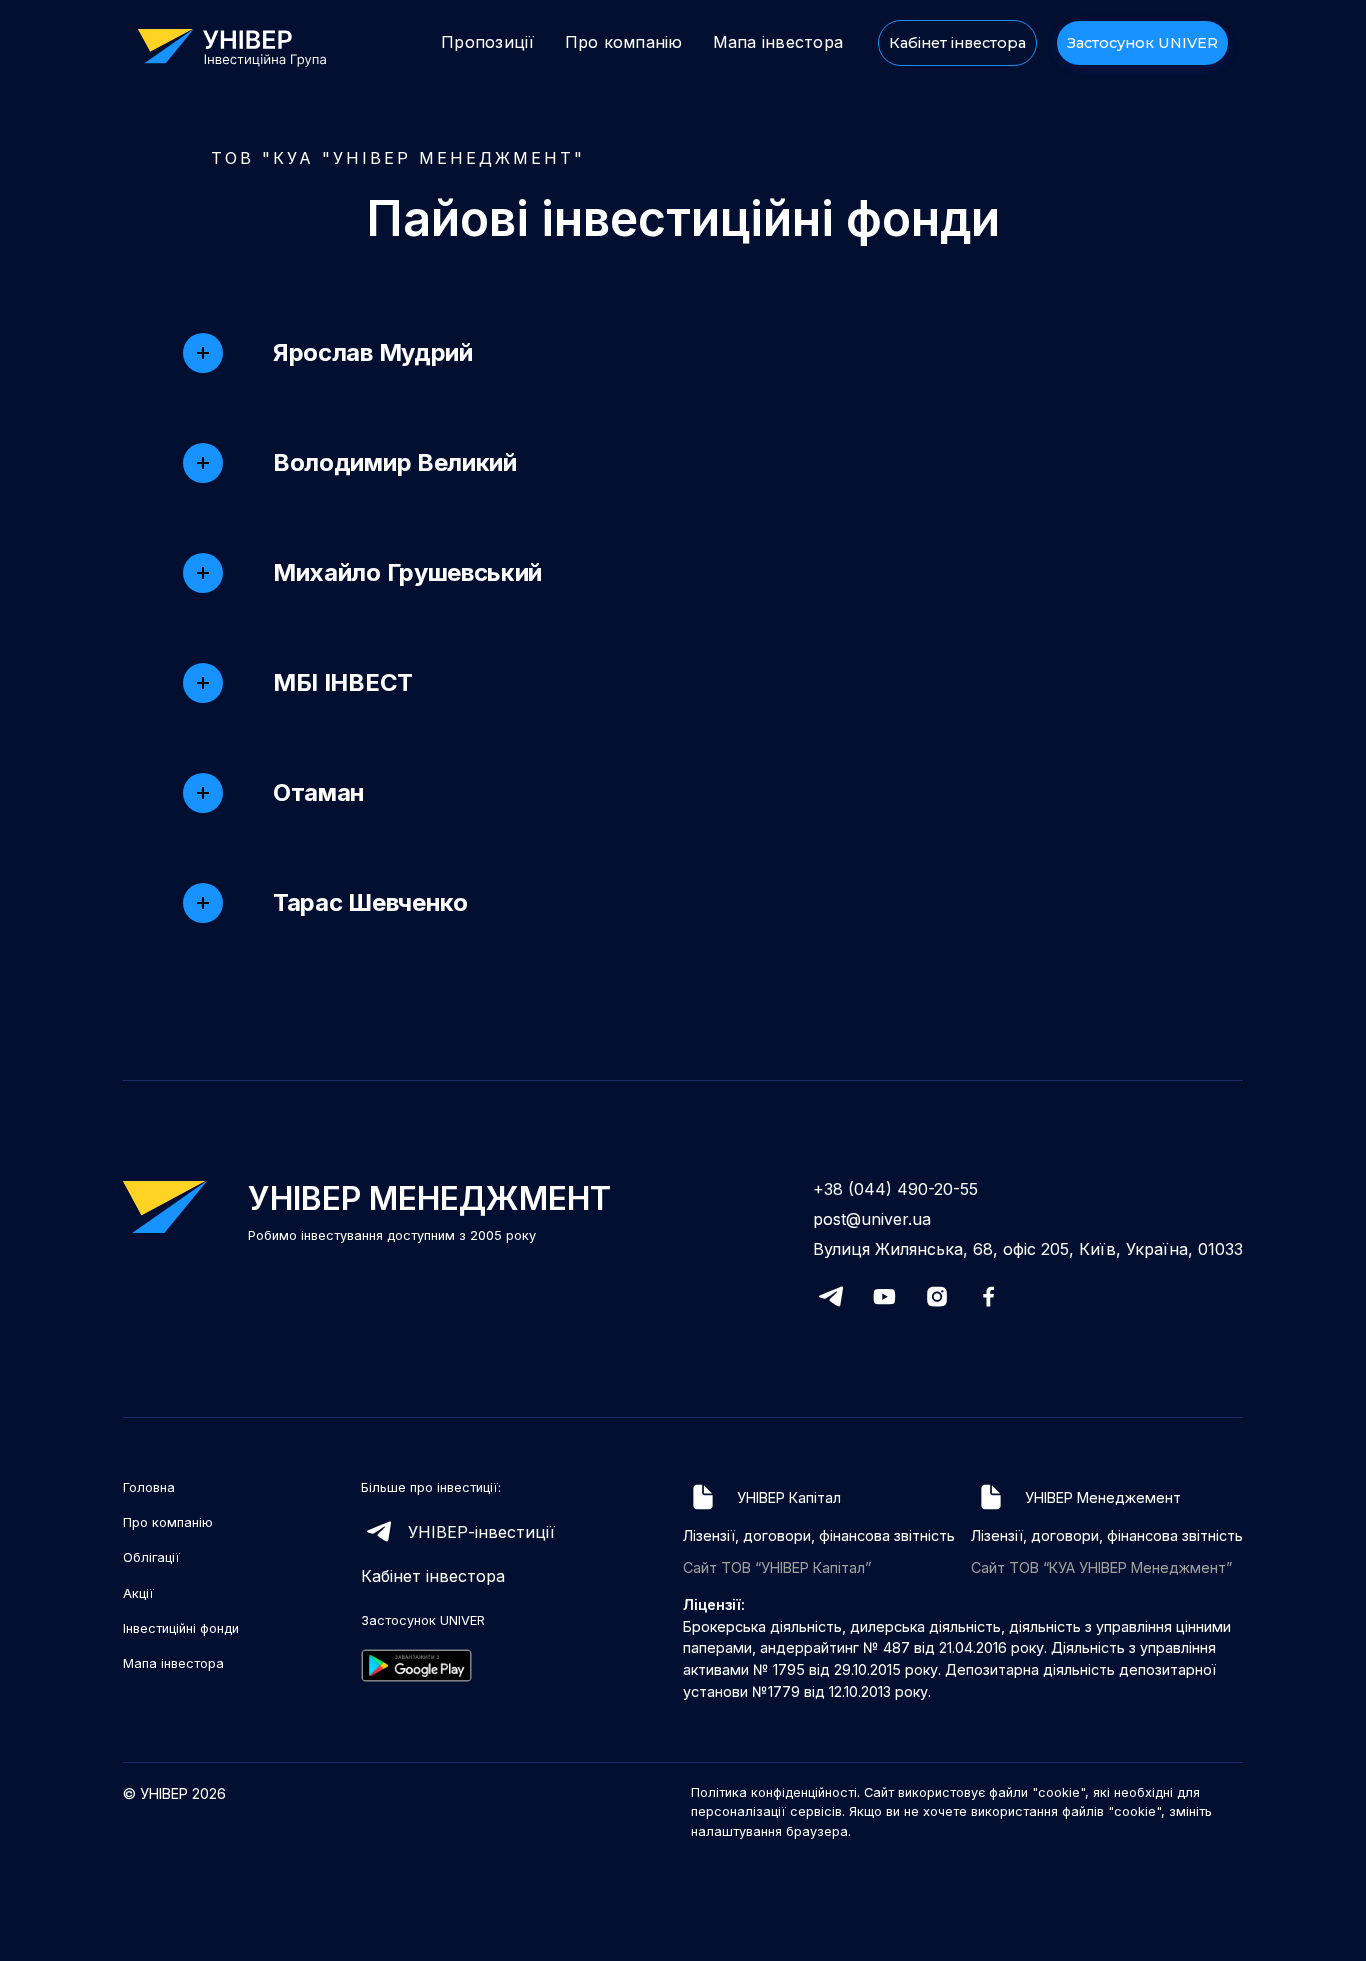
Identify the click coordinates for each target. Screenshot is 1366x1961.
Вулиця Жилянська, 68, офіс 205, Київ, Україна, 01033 (1028, 1249)
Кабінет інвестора (957, 43)
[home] (242, 45)
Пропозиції (488, 42)
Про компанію (624, 42)
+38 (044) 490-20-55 (895, 1189)
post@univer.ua (872, 1219)
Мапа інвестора (778, 42)
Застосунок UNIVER (1142, 43)
